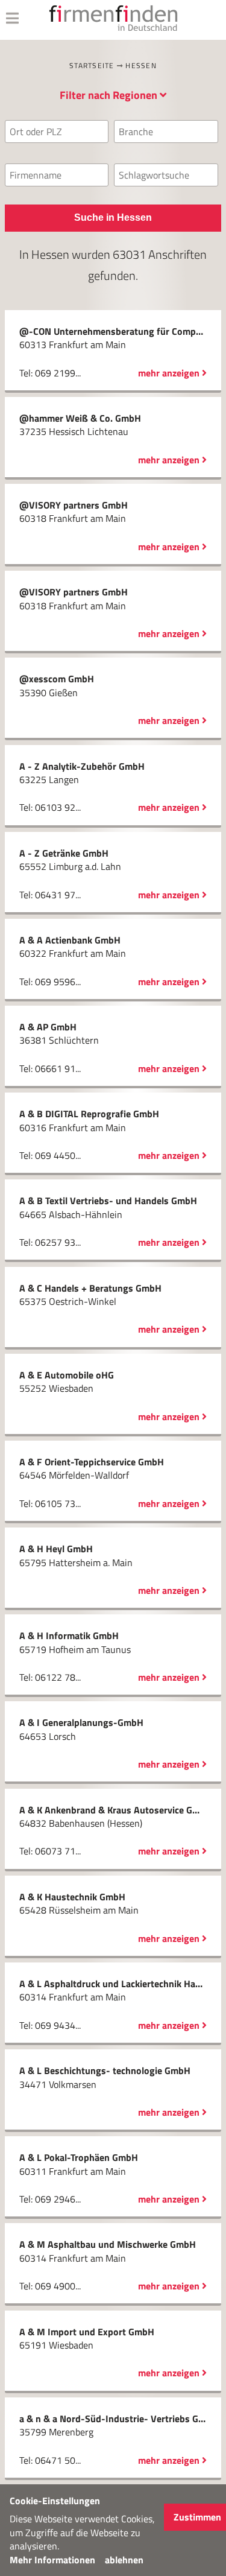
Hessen (141, 65)
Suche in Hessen (113, 217)
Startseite (92, 65)
